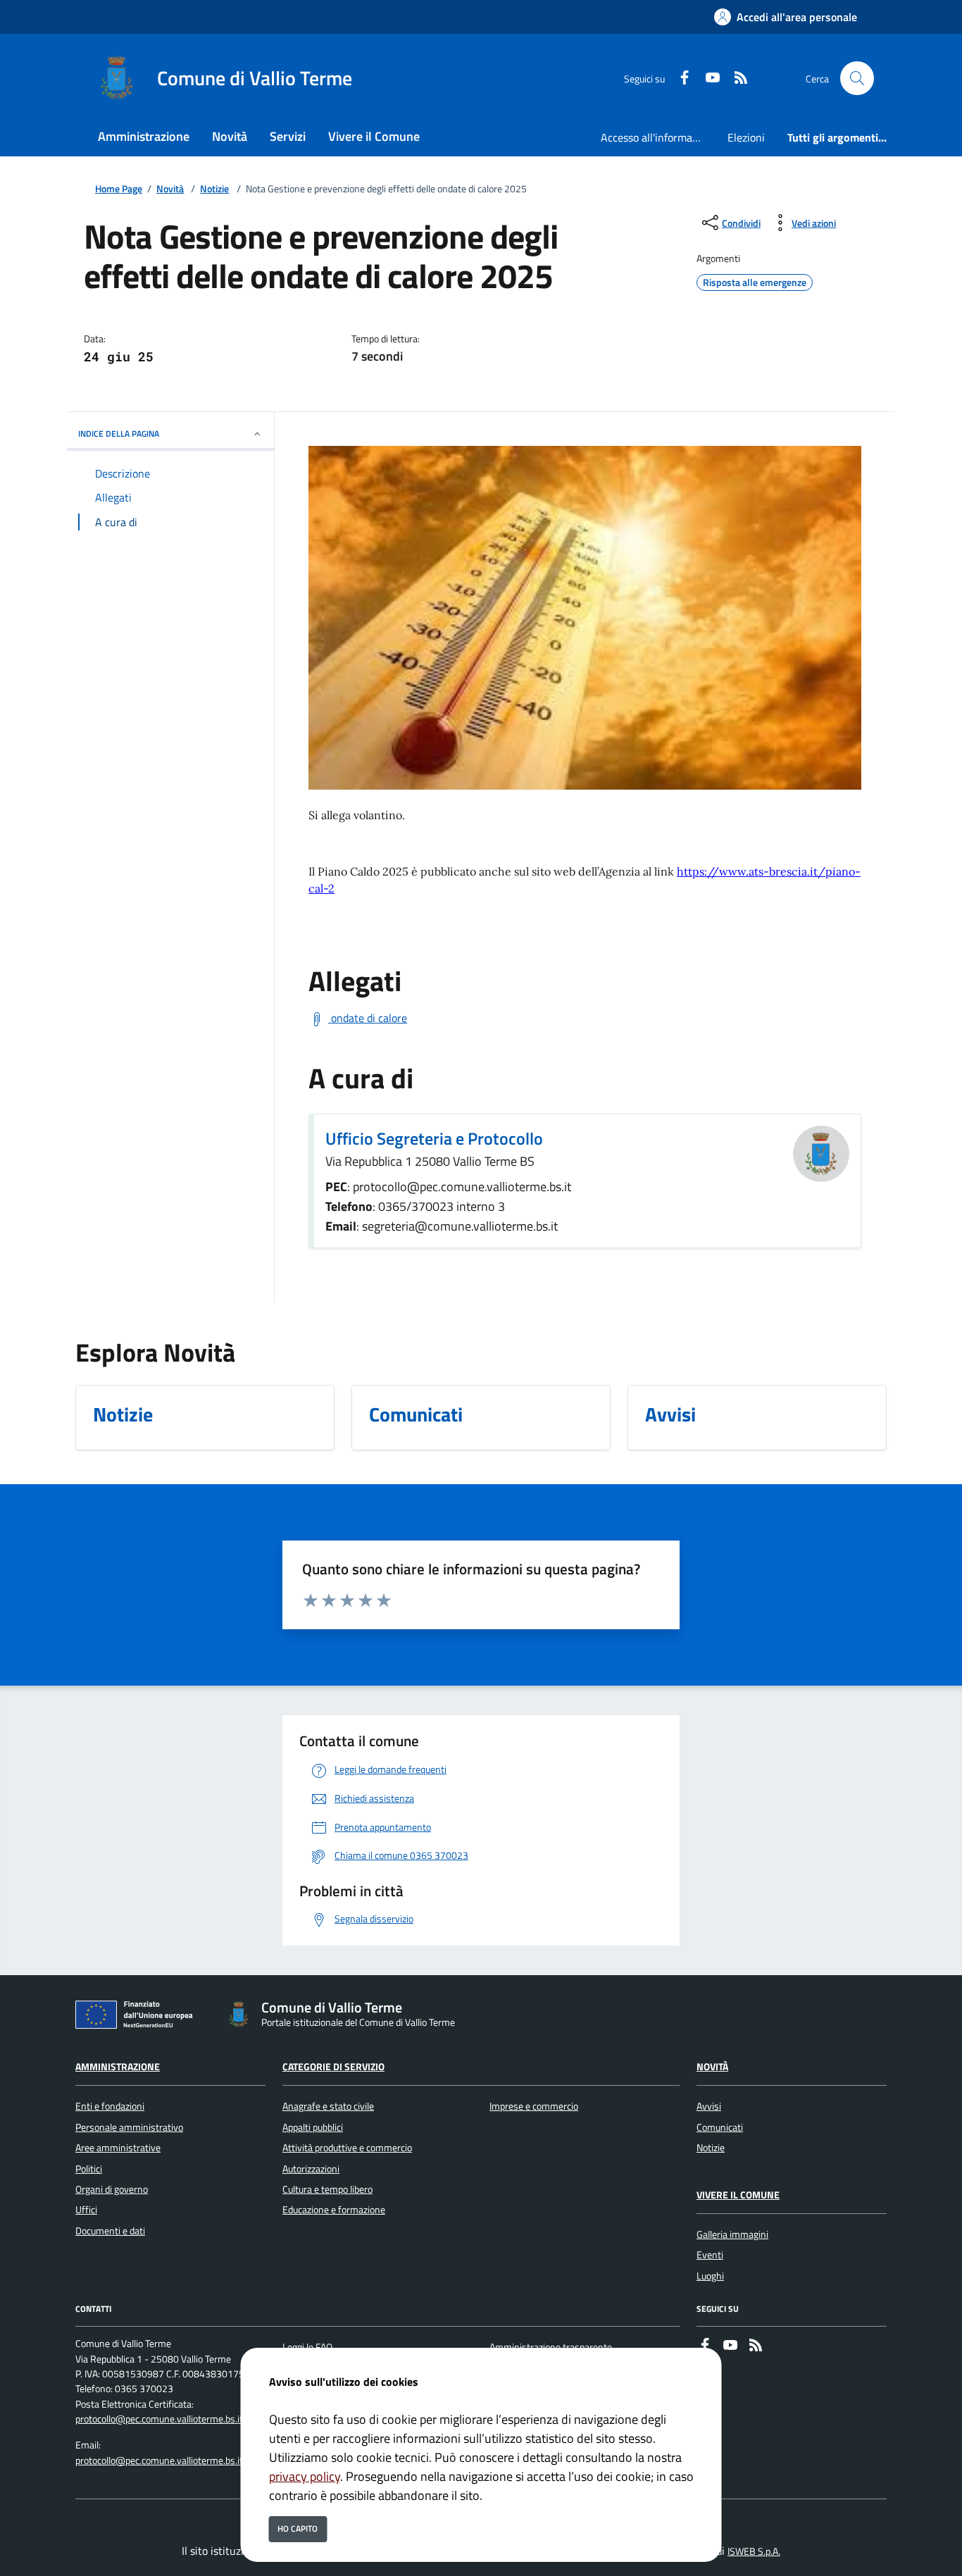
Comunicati (720, 2127)
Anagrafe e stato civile (328, 2106)
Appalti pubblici (313, 2127)
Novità (170, 189)
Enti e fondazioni (110, 2106)
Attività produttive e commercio (347, 2148)
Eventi (710, 2255)
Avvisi (709, 2106)
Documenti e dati (110, 2231)
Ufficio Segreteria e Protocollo (434, 1138)
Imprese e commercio (534, 2106)
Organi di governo (112, 2189)
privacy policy (305, 2476)
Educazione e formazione (334, 2210)
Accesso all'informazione (658, 137)
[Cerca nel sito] (857, 78)
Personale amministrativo (129, 2127)
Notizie (214, 189)
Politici (89, 2169)
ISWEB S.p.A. (754, 2551)
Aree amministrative (118, 2148)
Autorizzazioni (311, 2169)
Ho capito (298, 2528)
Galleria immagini (732, 2234)
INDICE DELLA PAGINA (119, 434)
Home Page (119, 189)
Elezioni (746, 137)
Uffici (86, 2210)
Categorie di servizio (333, 2067)
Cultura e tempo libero (327, 2189)
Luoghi (710, 2276)
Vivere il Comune (738, 2195)
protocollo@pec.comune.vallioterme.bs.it (159, 2419)
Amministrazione (118, 2067)
